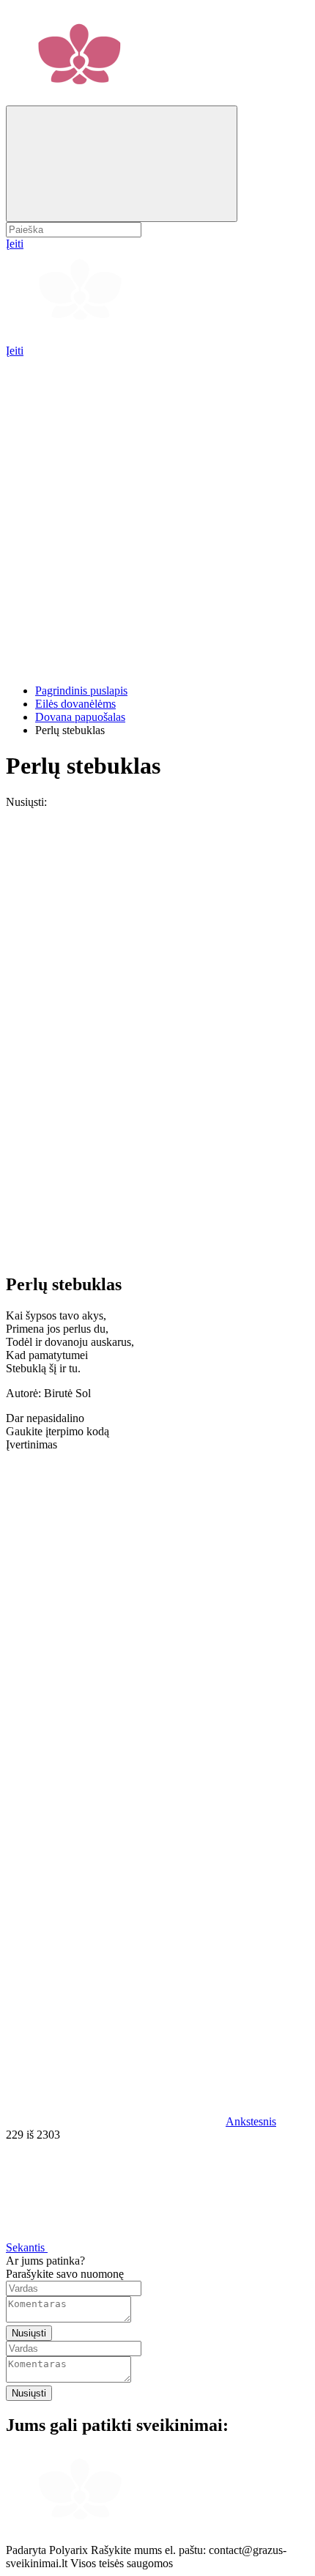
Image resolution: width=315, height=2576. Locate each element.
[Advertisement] (157, 515)
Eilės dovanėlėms (75, 704)
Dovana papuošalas (80, 717)
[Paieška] (122, 164)
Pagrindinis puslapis (81, 691)
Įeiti (15, 351)
